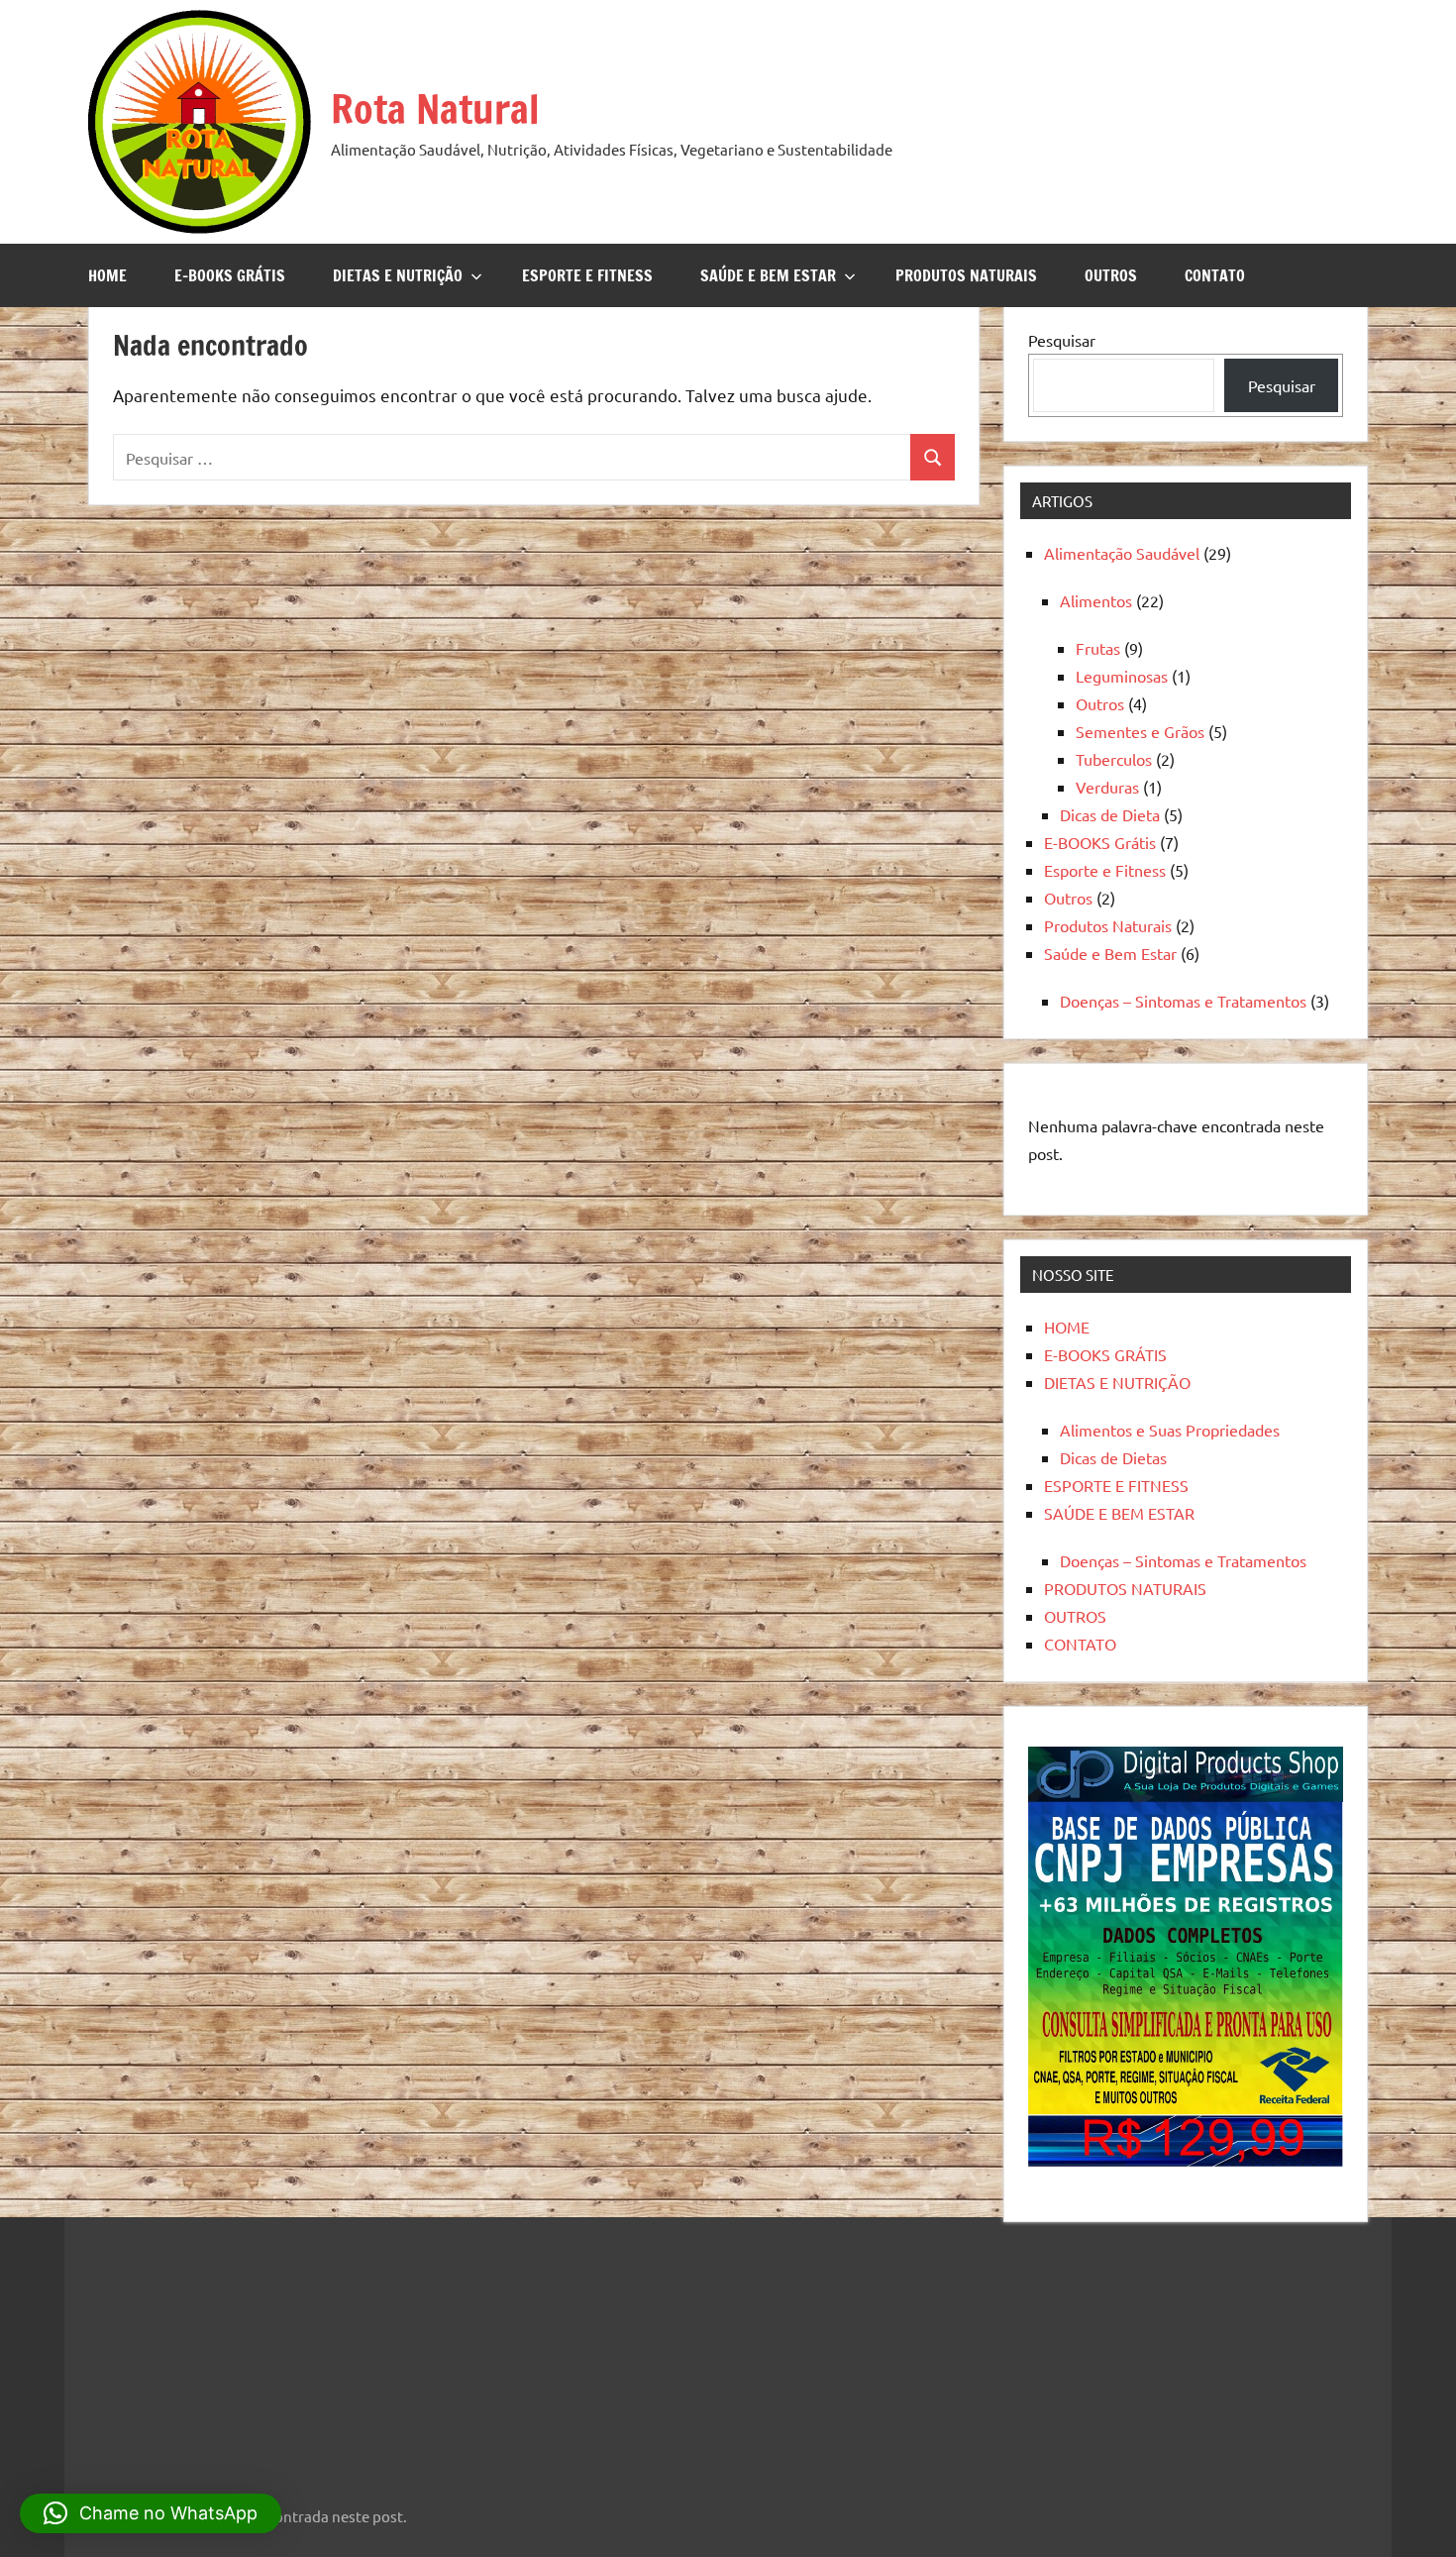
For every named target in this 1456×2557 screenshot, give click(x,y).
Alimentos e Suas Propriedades (1170, 1430)
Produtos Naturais (1108, 925)
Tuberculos (1114, 759)
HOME (107, 275)
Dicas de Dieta (1110, 814)
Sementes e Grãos (1140, 731)
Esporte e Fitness (1105, 870)
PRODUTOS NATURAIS (966, 275)
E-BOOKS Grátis (1100, 842)
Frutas (1098, 648)
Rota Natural (435, 108)
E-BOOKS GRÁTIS (230, 275)
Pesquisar (1062, 340)
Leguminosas (1122, 676)
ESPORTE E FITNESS (587, 275)
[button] (151, 2513)
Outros (1100, 703)
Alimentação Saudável (1122, 553)
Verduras (1107, 787)
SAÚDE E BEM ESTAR (768, 275)
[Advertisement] (208, 2349)
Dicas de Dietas (1113, 1457)
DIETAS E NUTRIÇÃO (398, 275)
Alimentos (1096, 600)
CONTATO (1215, 275)
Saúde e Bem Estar (1110, 953)
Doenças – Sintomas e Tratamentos (1183, 1001)
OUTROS (1111, 275)
